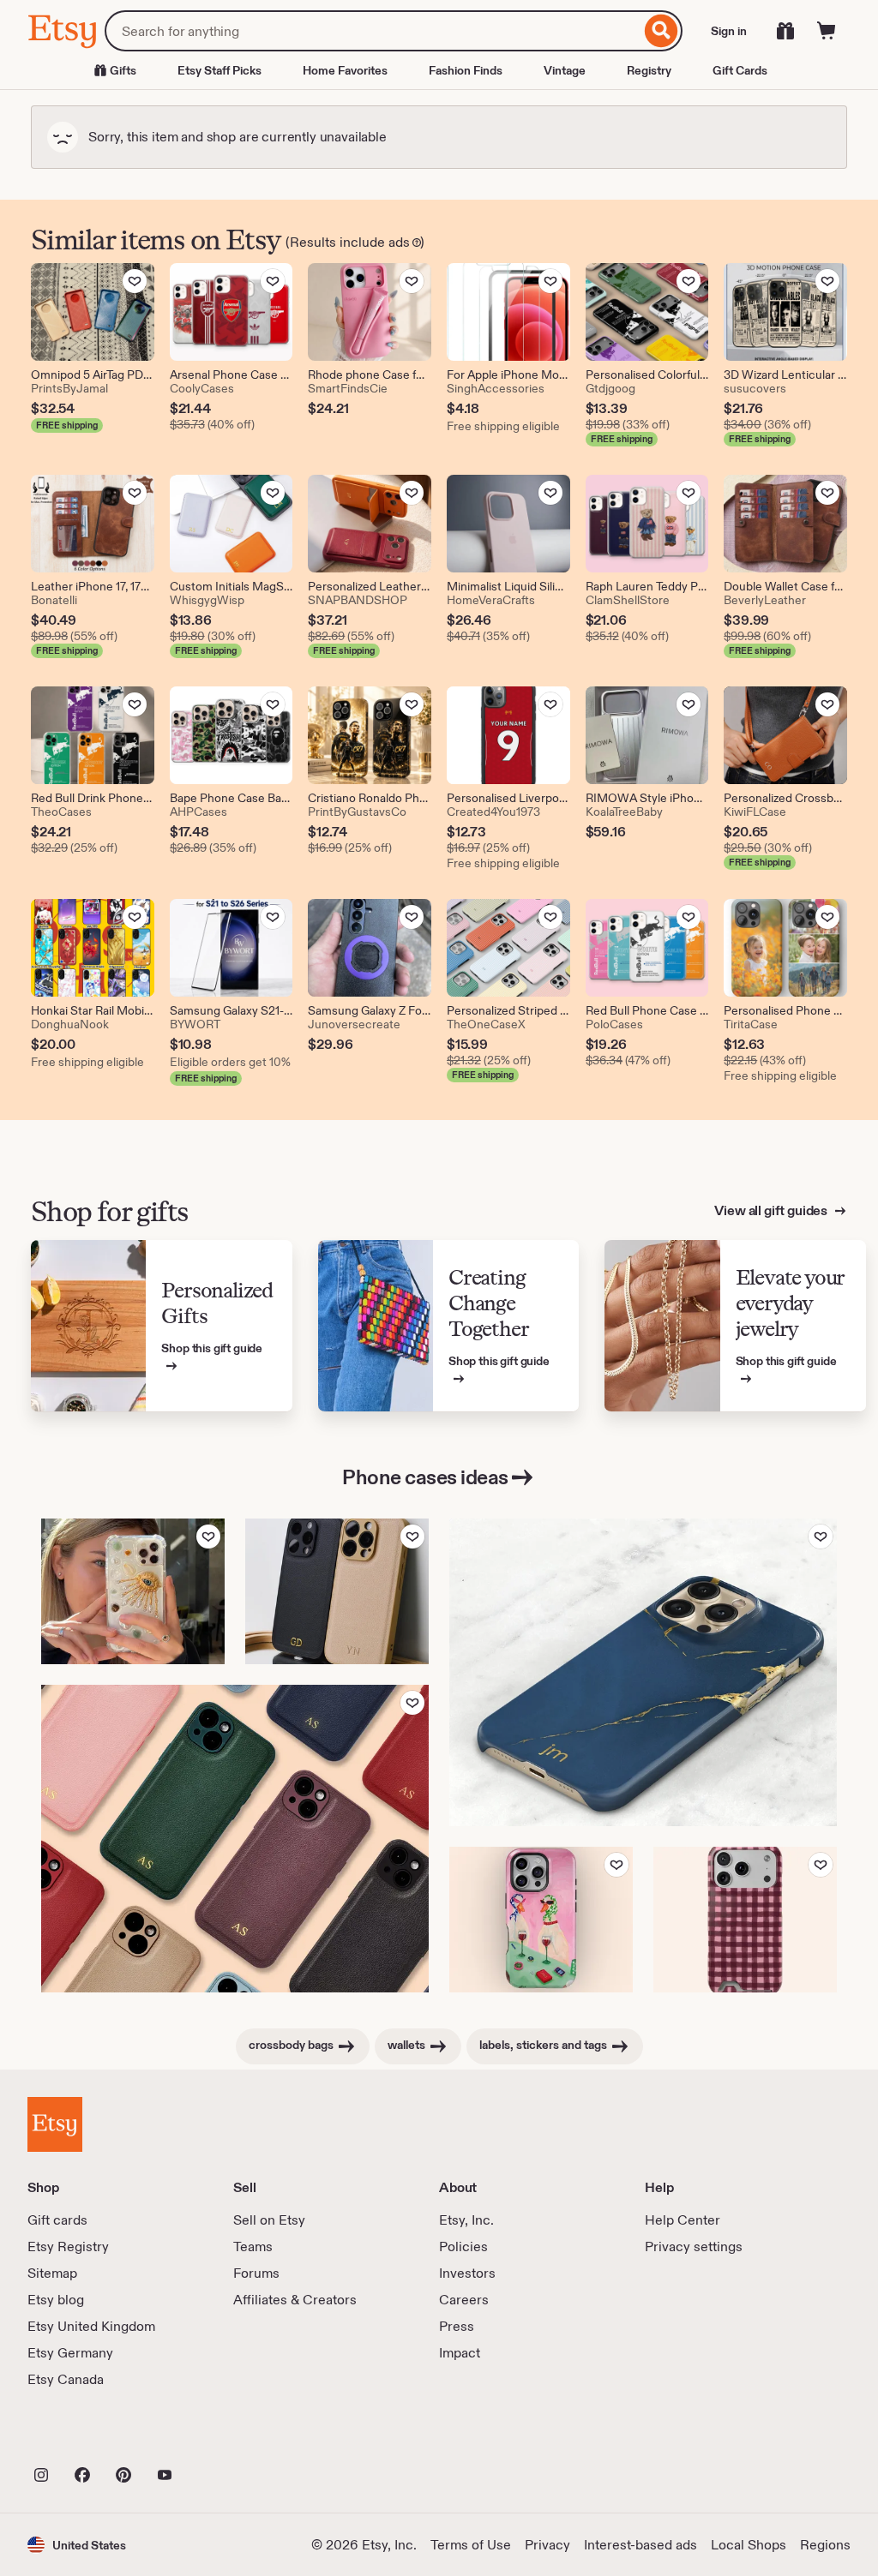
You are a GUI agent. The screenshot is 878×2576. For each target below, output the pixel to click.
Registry (649, 70)
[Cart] (827, 31)
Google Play (215, 2437)
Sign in (729, 31)
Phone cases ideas (425, 1477)
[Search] (662, 31)
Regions (825, 2545)
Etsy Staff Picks (219, 70)
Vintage (565, 70)
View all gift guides (772, 1210)
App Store (85, 2437)
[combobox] (373, 31)
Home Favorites (345, 70)
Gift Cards (740, 70)
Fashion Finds (466, 70)
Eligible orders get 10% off (232, 1062)
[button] (77, 2545)
